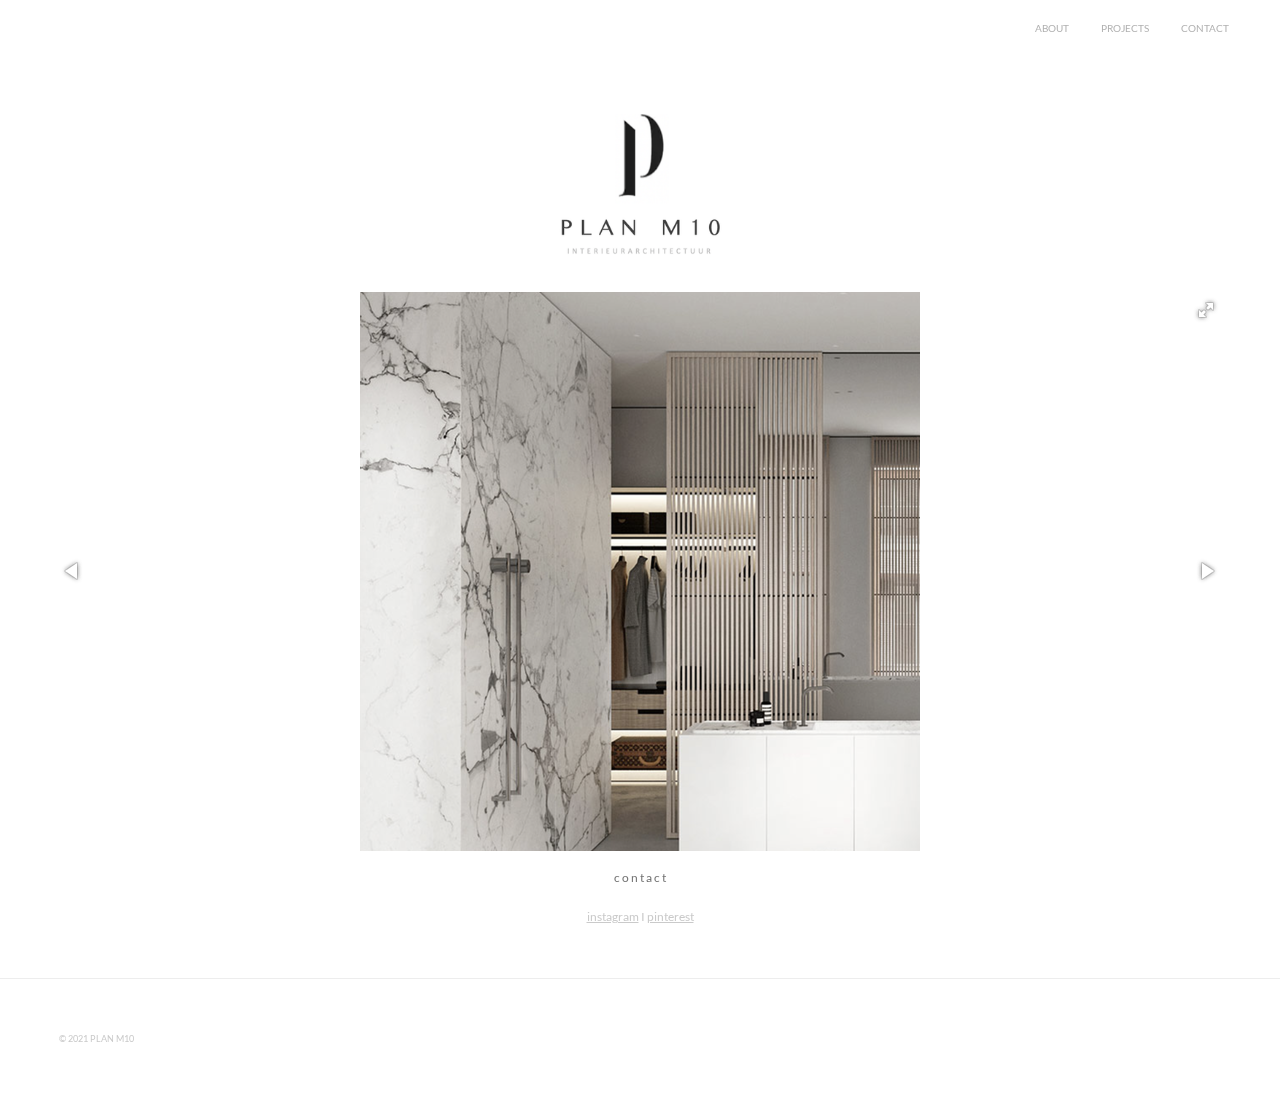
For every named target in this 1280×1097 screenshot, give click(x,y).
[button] (1206, 310)
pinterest (670, 916)
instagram (613, 916)
